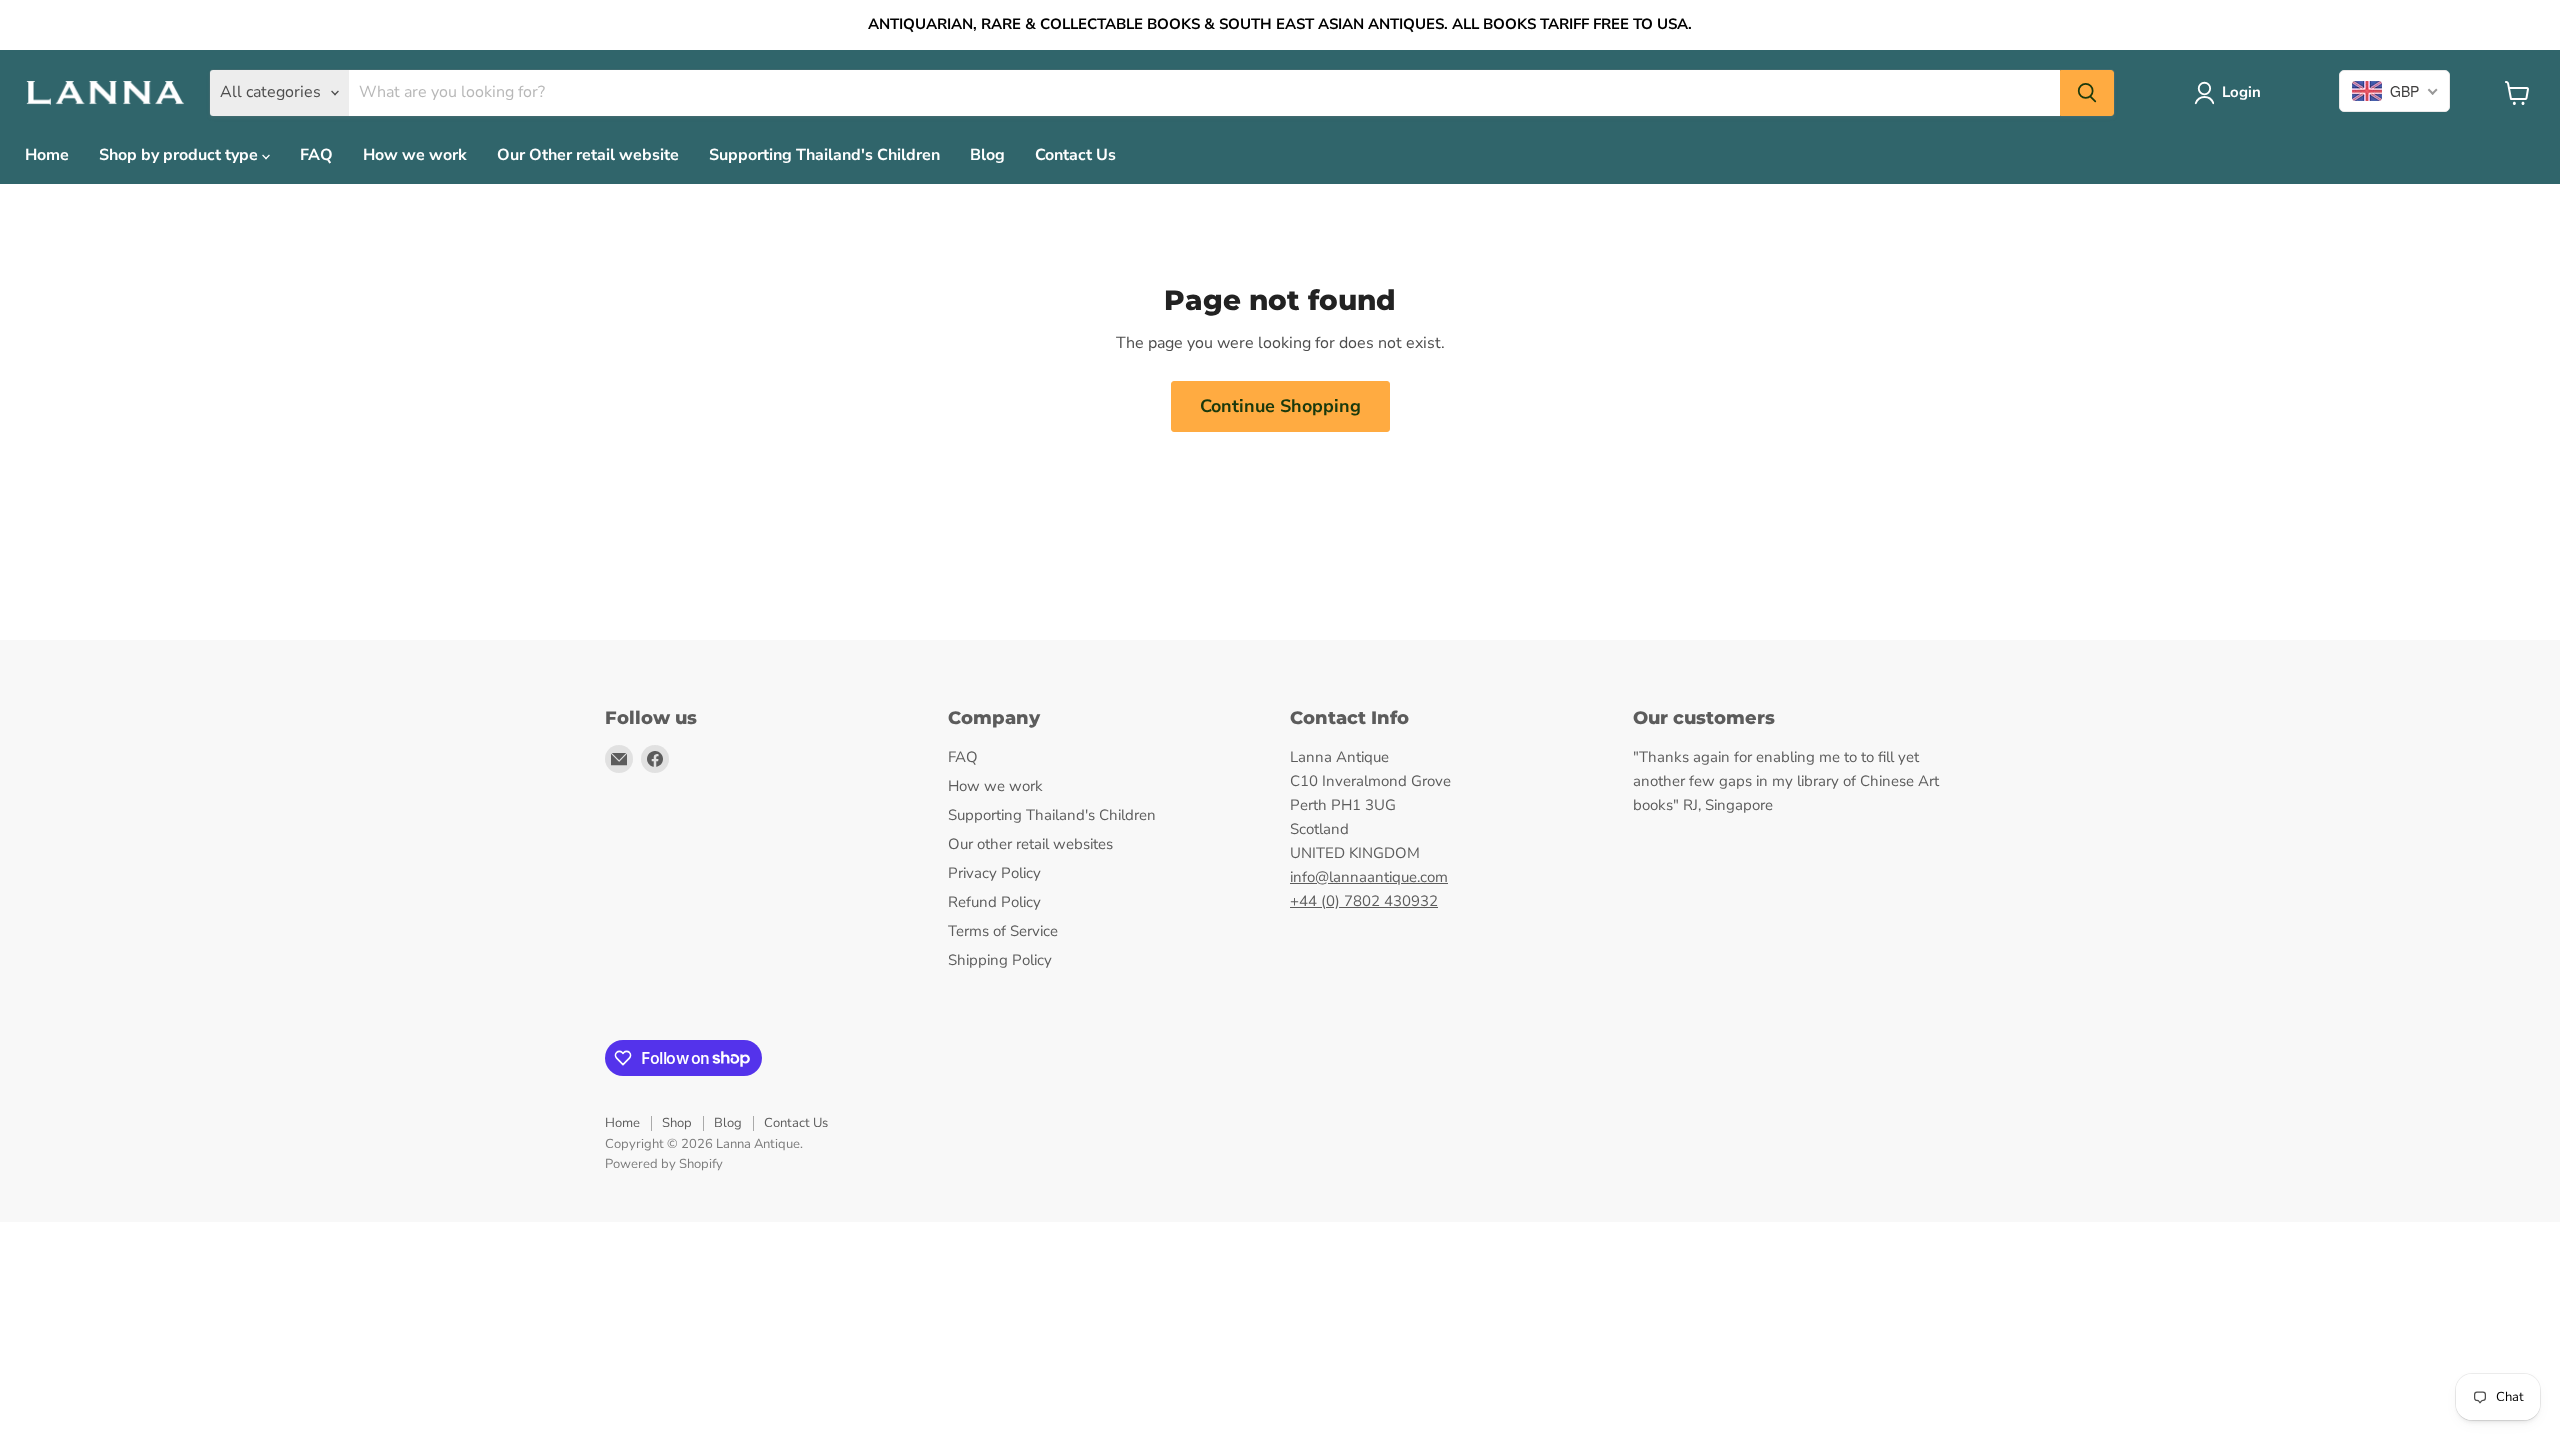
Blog (987, 155)
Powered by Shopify (664, 1164)
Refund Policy (994, 902)
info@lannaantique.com (1369, 877)
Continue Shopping (1280, 406)
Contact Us (1075, 155)
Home (47, 155)
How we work (415, 155)
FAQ (316, 155)
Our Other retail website (588, 155)
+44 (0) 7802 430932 (1364, 901)
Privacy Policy (994, 873)
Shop (677, 1123)
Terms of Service (1003, 931)
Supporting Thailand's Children (824, 155)
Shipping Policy (1000, 960)
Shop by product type (180, 155)
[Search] (2087, 93)
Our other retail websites (1030, 844)
